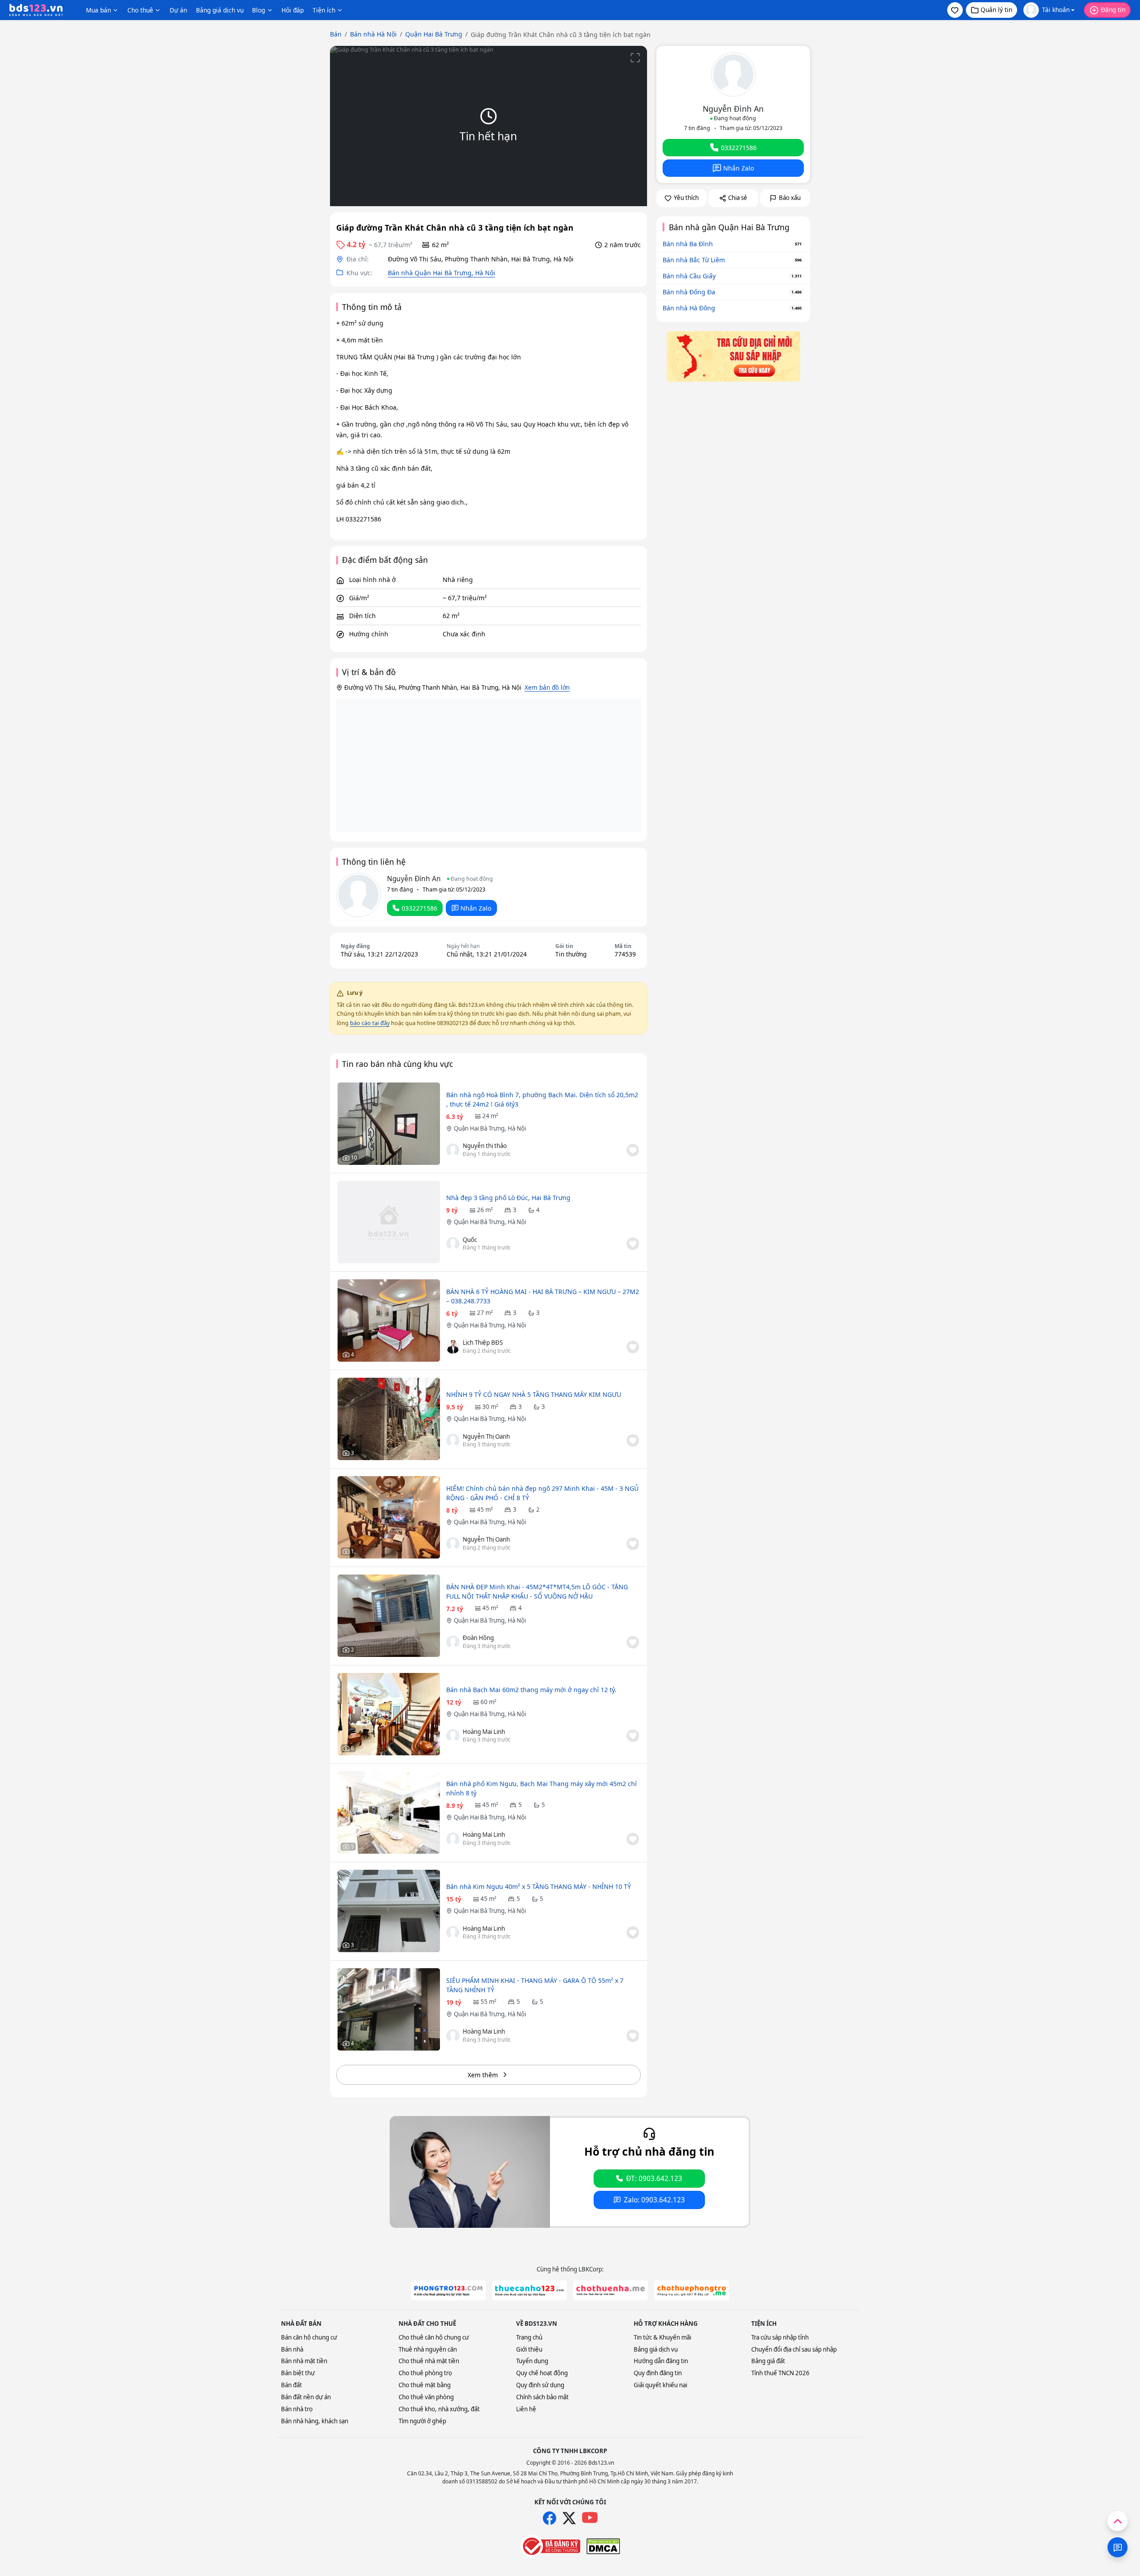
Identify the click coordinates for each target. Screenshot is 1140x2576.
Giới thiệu (529, 2349)
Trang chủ (529, 2337)
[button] (955, 10)
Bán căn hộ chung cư (309, 2337)
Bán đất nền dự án (306, 2397)
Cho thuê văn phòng (426, 2397)
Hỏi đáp (293, 10)
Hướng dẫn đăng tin (661, 2361)
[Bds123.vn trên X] (569, 2518)
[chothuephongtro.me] (692, 2290)
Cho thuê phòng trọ (425, 2373)
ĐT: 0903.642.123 (654, 2179)
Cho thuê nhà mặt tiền (429, 2361)
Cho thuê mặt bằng (425, 2385)
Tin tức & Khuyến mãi (662, 2337)
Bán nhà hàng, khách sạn (315, 2421)
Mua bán (98, 10)
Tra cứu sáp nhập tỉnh (780, 2337)
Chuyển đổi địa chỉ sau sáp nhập (794, 2349)
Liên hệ (526, 2409)
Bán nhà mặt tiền (304, 2361)
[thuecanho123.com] (529, 2290)
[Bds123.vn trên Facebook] (550, 2518)
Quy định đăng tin (658, 2373)
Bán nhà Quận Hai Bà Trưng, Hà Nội (442, 273)
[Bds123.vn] (36, 10)
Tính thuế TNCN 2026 (780, 2373)
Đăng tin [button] (1113, 10)
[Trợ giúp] (1118, 2547)
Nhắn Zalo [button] (476, 908)
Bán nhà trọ (297, 2409)
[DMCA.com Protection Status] (603, 2546)
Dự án (178, 10)
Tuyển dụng (532, 2361)
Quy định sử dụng (540, 2385)
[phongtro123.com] (448, 2290)
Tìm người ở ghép (422, 2421)
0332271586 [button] (419, 908)
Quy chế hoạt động (542, 2373)
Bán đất (291, 2385)
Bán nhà (292, 2349)
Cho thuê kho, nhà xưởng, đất (439, 2409)
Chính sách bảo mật (542, 2397)
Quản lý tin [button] (996, 10)
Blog (259, 10)
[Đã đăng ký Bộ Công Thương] (550, 2546)
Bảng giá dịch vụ (220, 10)
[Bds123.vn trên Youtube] (590, 2518)
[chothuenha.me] (611, 2290)
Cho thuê (140, 10)
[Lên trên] (1118, 2521)
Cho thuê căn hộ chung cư (434, 2337)
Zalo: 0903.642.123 (654, 2200)
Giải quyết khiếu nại (660, 2385)
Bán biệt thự (298, 2373)
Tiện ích (324, 10)
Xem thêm (483, 2075)
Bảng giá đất (768, 2361)
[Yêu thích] (633, 1150)
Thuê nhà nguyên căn (428, 2349)
